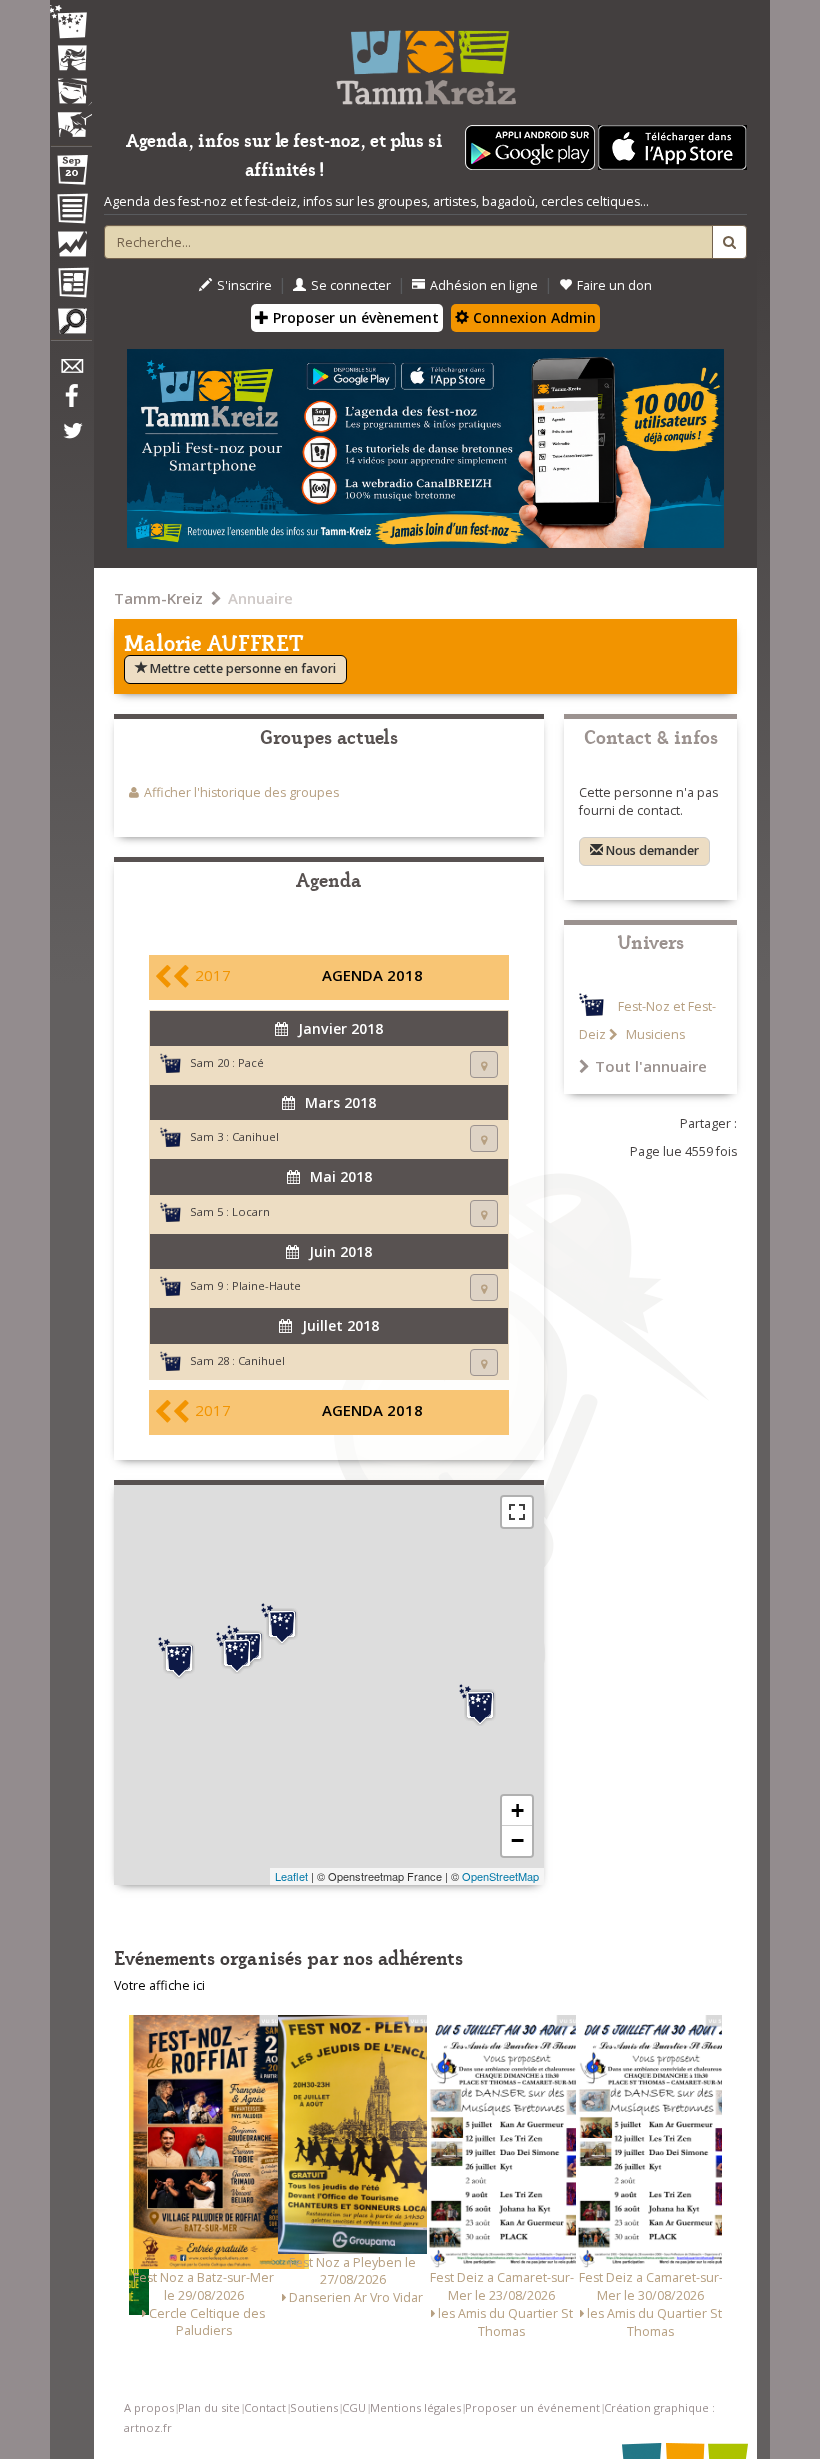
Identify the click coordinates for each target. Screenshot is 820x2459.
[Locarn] (179, 1658)
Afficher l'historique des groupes (241, 792)
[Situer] (484, 1064)
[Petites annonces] (71, 326)
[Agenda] (71, 174)
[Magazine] (71, 285)
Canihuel (255, 1136)
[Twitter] (71, 441)
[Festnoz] (71, 23)
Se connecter (351, 285)
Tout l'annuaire (651, 1066)
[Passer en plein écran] (517, 1512)
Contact (265, 2407)
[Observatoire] (71, 249)
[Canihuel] (237, 1653)
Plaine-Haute (266, 1285)
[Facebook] (71, 403)
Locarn (251, 1211)
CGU (354, 2407)
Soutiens (314, 2407)
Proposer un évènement (354, 317)
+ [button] (517, 1810)
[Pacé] (480, 1705)
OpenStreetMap (500, 1876)
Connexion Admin (532, 317)
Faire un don (614, 285)
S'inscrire (244, 285)
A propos (149, 2407)
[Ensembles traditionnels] (71, 117)
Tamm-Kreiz (158, 598)
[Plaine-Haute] (282, 1624)
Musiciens (654, 1034)
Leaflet (291, 1876)
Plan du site (209, 2407)
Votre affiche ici (159, 1985)
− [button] (517, 1840)
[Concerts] (71, 60)
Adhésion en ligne (484, 285)
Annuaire (260, 598)
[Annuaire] (71, 212)
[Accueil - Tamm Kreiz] (425, 60)
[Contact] (71, 371)
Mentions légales (415, 2407)
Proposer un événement (532, 2407)
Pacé (251, 1062)
